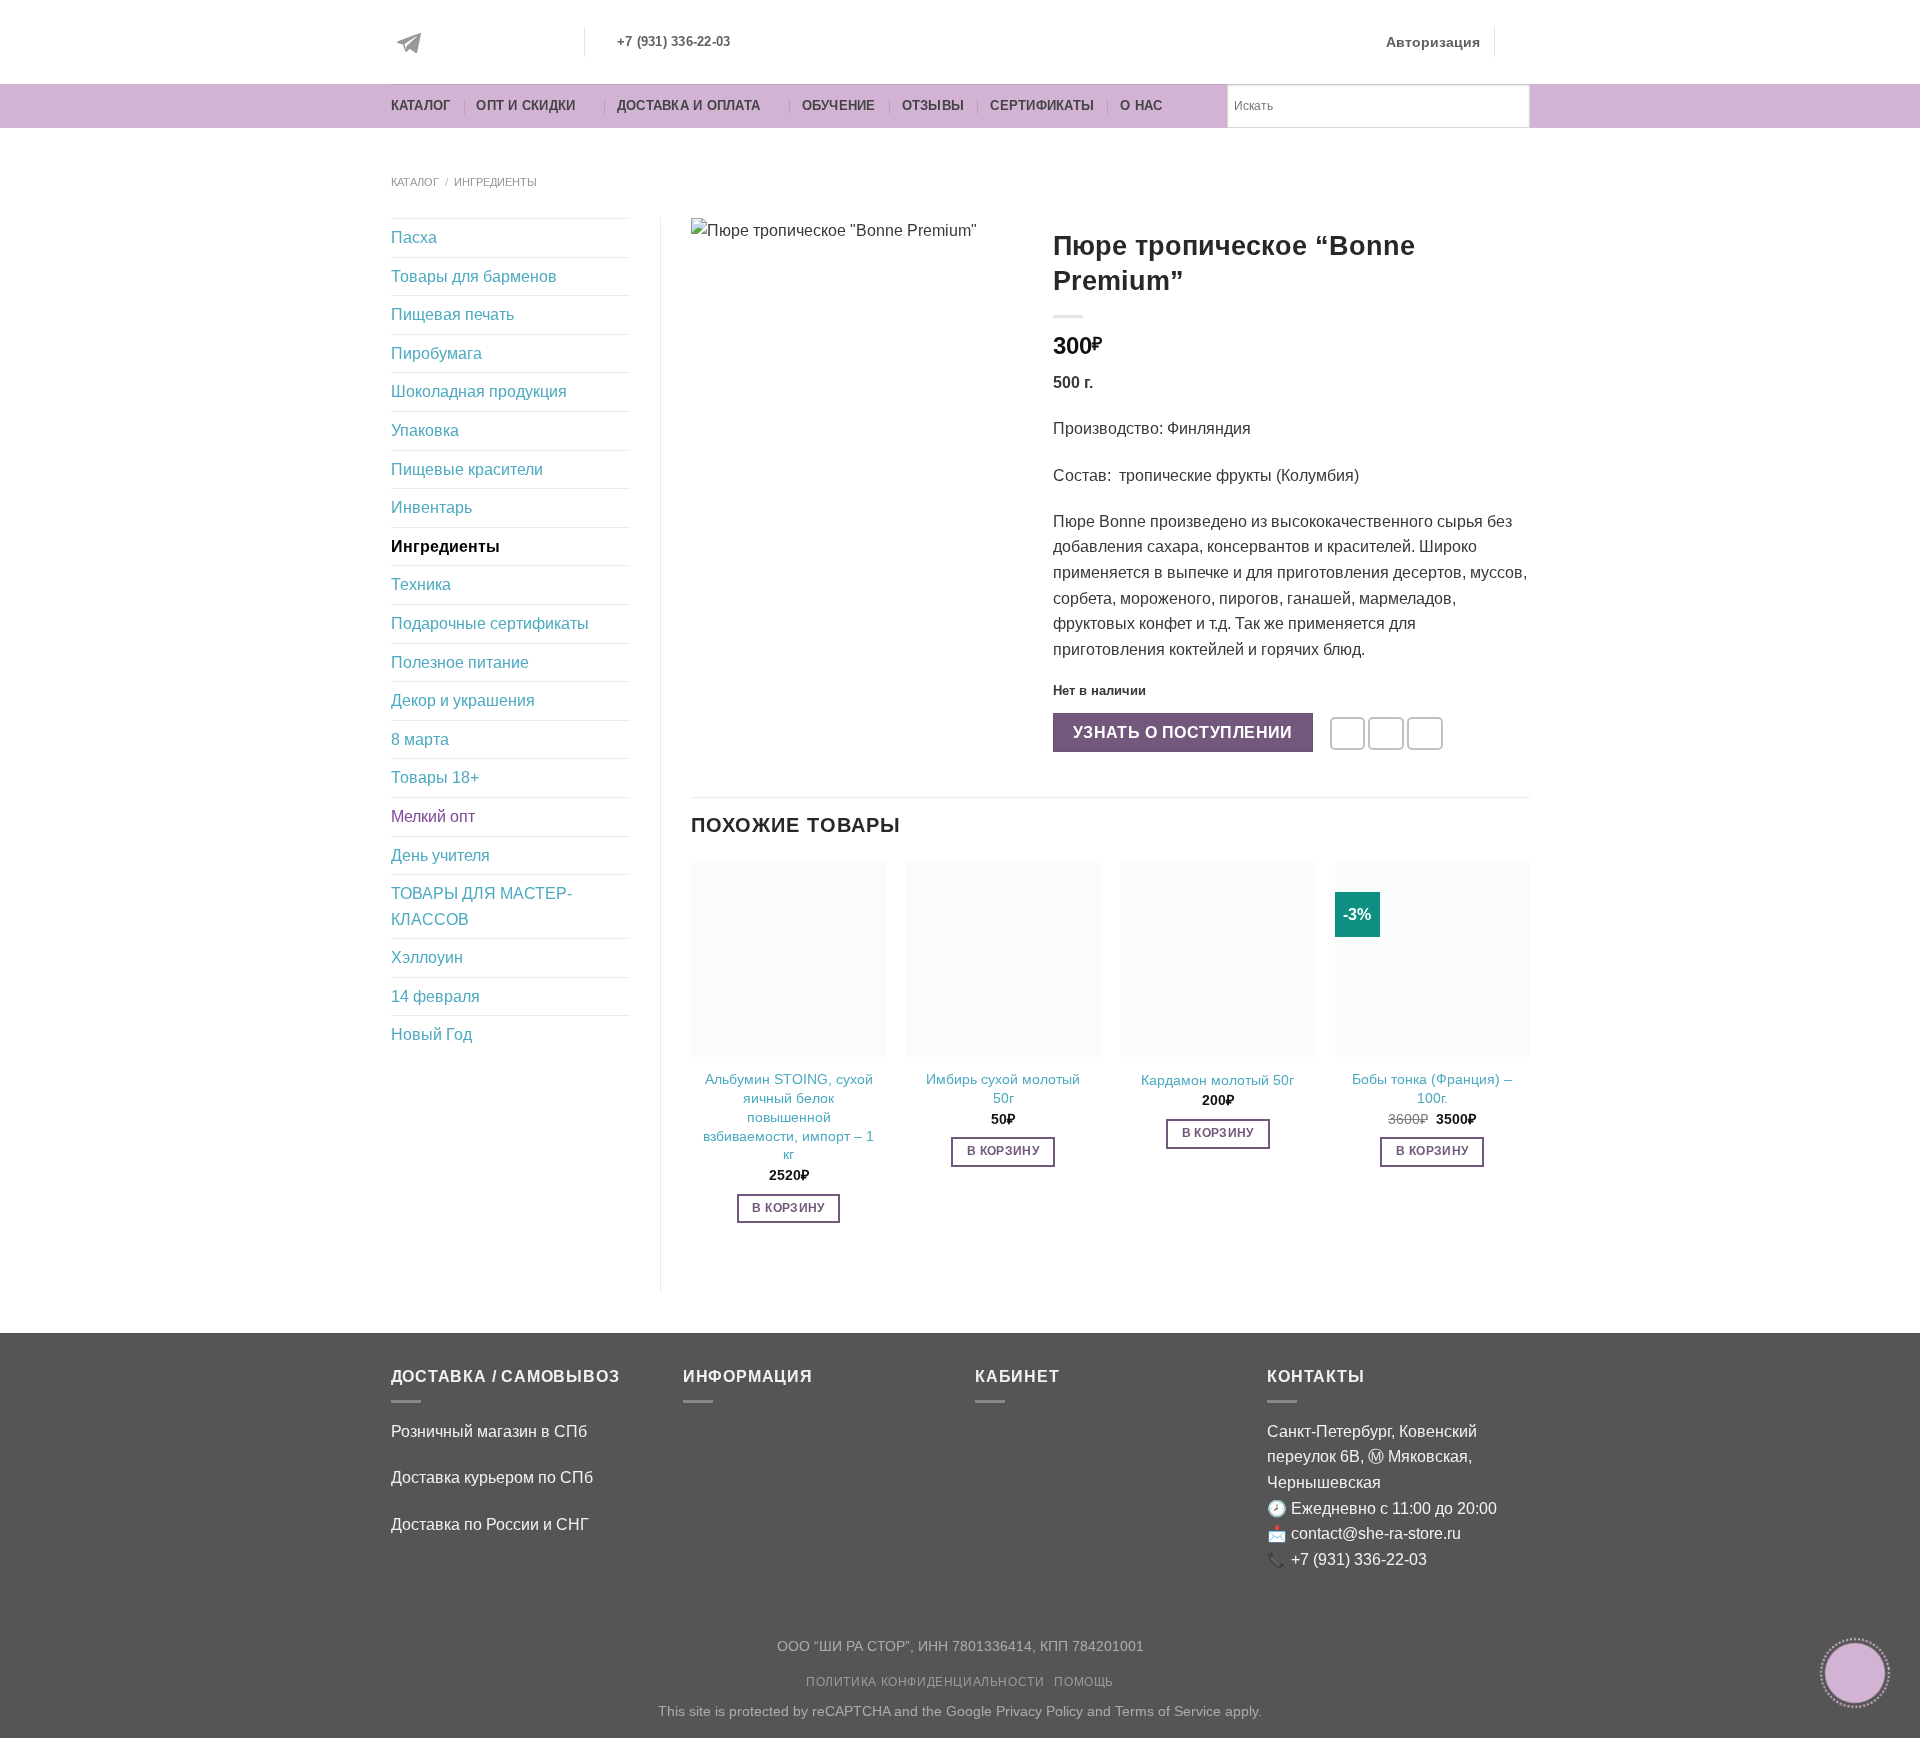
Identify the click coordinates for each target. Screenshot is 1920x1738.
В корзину (788, 1208)
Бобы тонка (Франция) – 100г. (1432, 1088)
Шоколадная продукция (479, 391)
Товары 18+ (435, 777)
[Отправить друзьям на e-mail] (1348, 733)
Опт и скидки (525, 105)
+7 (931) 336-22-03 (1359, 1559)
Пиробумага (436, 353)
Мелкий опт (433, 816)
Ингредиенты (495, 182)
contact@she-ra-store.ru (1376, 1533)
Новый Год (431, 1034)
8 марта (420, 739)
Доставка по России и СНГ (490, 1524)
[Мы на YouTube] (547, 43)
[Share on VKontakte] (1425, 733)
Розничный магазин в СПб (489, 1431)
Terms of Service (1168, 1711)
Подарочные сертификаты (490, 623)
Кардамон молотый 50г (1217, 1080)
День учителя (440, 855)
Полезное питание (460, 662)
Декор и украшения (463, 700)
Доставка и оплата (688, 105)
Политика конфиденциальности (925, 1682)
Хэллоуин (427, 957)
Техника (421, 584)
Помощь (1084, 1682)
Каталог (421, 105)
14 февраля (435, 996)
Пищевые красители (467, 469)
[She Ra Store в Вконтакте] (457, 43)
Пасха (414, 237)
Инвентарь (431, 507)
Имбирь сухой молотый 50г (1003, 1088)
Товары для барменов (474, 276)
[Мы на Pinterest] (502, 43)
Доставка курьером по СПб (492, 1477)
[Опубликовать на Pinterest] (1386, 733)
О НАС (1141, 105)
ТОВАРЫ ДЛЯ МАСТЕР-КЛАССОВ (481, 906)
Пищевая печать (452, 314)
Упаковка (425, 430)
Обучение (839, 105)
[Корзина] (1520, 42)
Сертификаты (1042, 105)
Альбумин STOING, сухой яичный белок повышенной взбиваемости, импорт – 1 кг (788, 1116)
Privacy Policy (1039, 1711)
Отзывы (933, 105)
